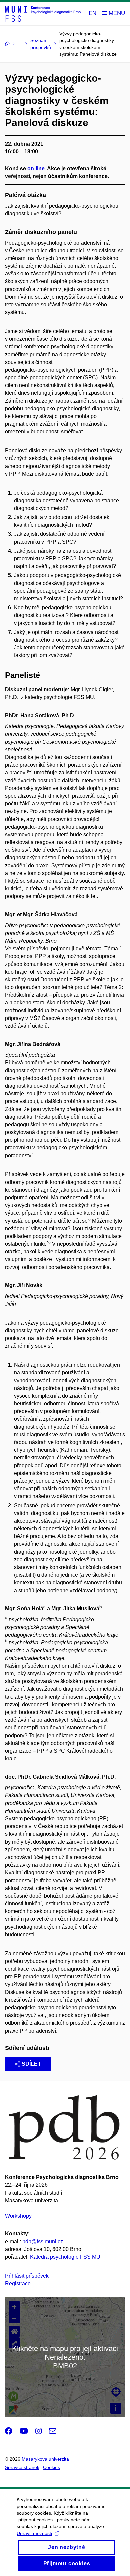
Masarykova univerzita (45, 2459)
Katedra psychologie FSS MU (65, 2257)
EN (92, 13)
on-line (36, 168)
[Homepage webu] (43, 14)
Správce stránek (22, 2467)
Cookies (51, 2467)
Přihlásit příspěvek (27, 2276)
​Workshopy (18, 2216)
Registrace (18, 2283)
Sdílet (31, 2064)
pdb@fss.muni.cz (43, 2241)
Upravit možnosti (34, 2533)
